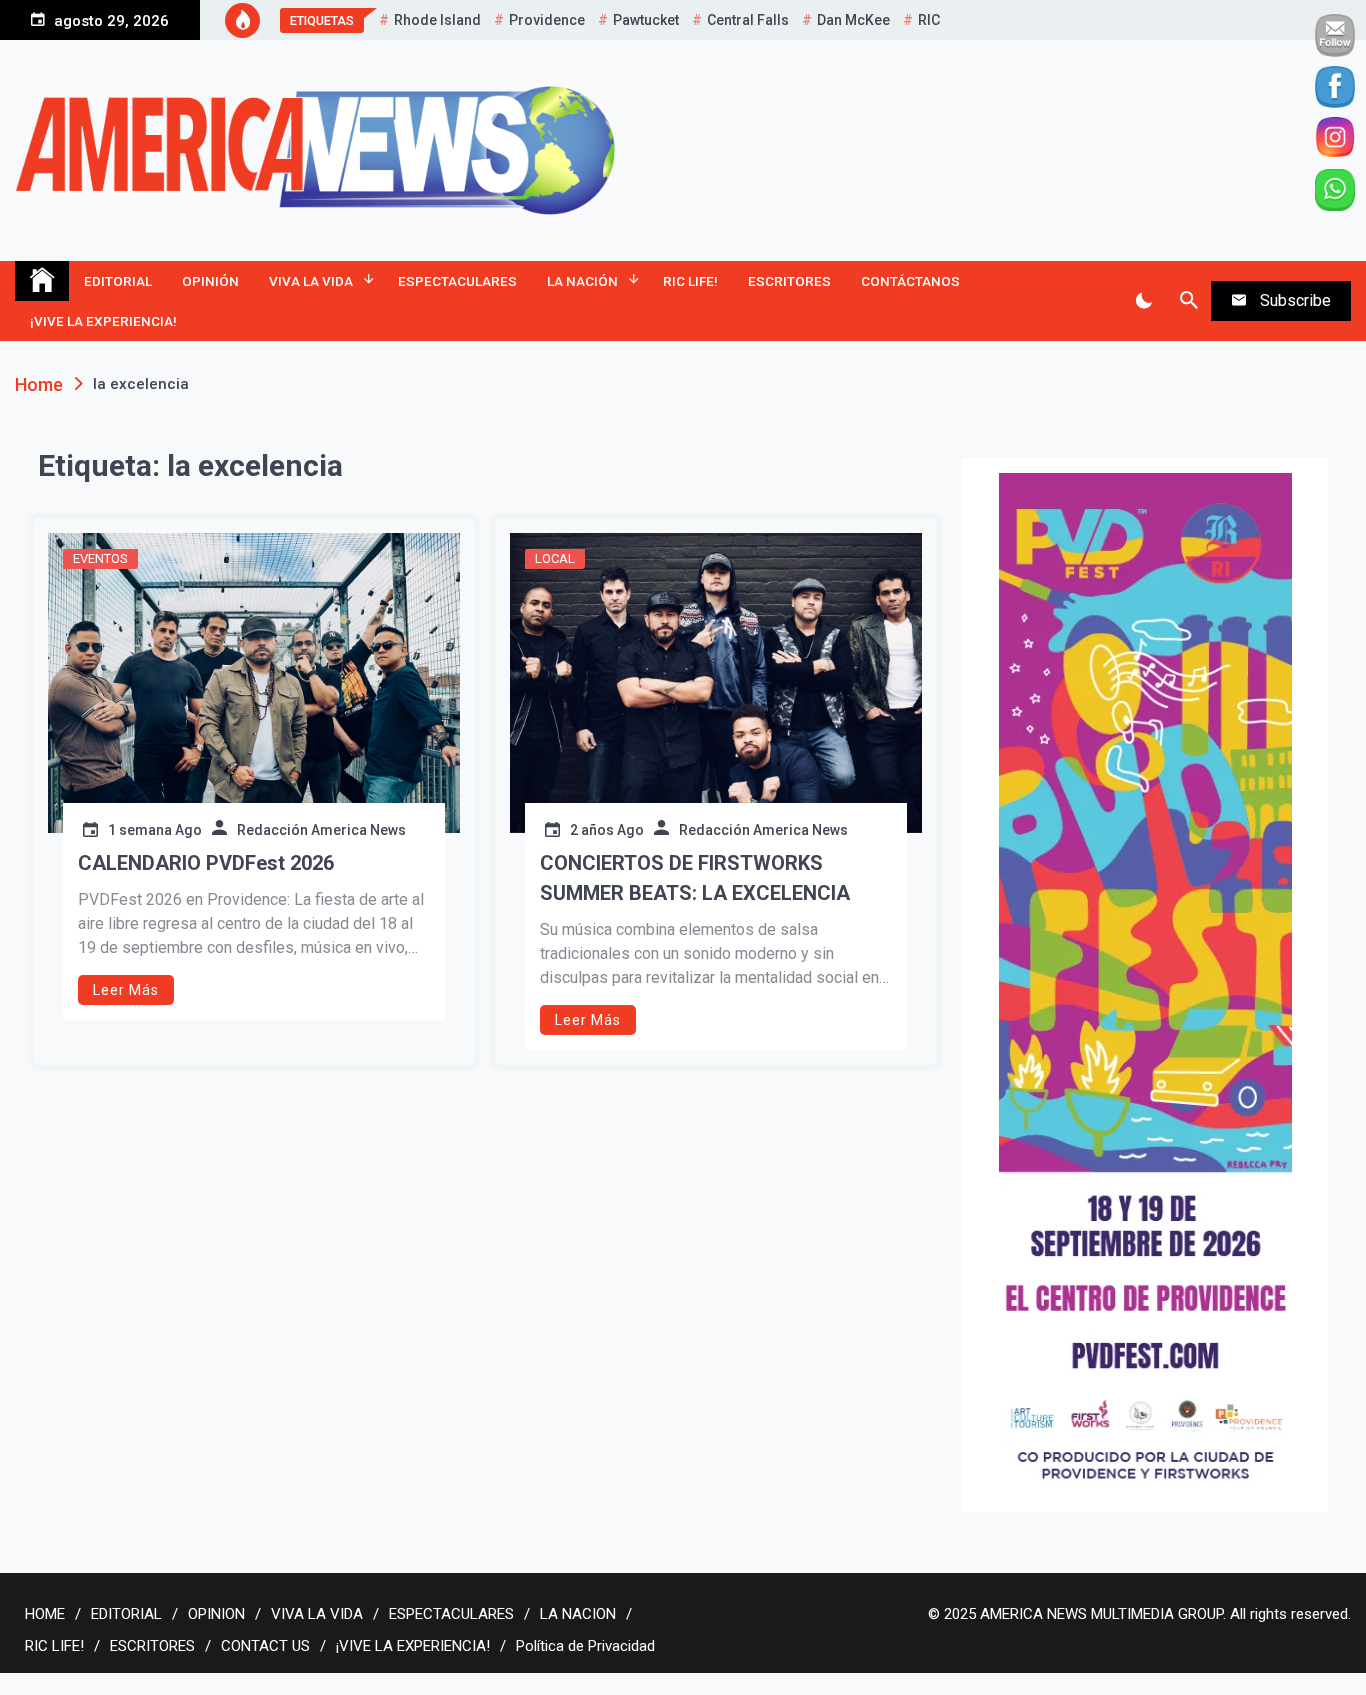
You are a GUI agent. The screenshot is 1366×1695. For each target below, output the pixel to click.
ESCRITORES (789, 281)
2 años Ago (607, 830)
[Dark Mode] (1143, 301)
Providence (547, 20)
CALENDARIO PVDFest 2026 (206, 863)
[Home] (42, 281)
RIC (929, 20)
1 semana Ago (155, 830)
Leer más (126, 990)
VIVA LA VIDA (311, 281)
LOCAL (555, 558)
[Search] (1188, 301)
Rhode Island (437, 20)
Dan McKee (853, 20)
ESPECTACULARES (457, 281)
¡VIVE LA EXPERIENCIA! (103, 321)
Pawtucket (646, 20)
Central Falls (748, 20)
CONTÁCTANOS (910, 281)
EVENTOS (100, 558)
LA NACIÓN (582, 281)
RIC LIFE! (690, 281)
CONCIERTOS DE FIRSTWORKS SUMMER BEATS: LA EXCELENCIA (695, 878)
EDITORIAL (118, 281)
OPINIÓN (210, 281)
